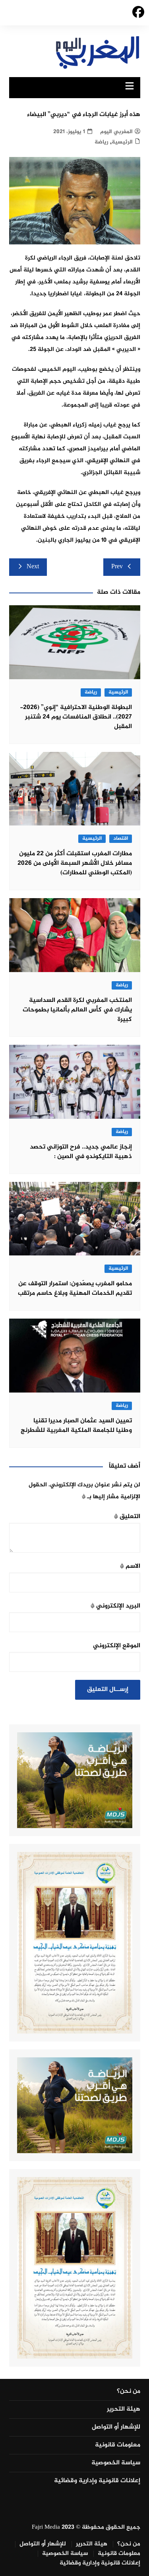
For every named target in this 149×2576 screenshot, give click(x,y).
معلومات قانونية (118, 2445)
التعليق (127, 1517)
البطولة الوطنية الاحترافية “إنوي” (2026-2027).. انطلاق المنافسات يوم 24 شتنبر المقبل (76, 717)
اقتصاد (121, 839)
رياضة (101, 142)
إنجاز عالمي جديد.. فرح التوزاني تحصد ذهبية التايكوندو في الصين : (81, 1152)
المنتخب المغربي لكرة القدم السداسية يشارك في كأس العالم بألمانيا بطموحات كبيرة (77, 1010)
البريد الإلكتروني (115, 1606)
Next (33, 567)
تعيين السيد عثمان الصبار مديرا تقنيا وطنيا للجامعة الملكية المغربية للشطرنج (76, 1426)
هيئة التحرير (124, 2409)
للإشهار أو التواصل (116, 2427)
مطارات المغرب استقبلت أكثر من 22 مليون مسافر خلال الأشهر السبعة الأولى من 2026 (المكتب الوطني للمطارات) (75, 863)
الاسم (130, 1566)
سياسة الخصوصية (116, 2463)
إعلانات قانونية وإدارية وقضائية (97, 2481)
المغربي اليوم (116, 132)
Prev (117, 567)
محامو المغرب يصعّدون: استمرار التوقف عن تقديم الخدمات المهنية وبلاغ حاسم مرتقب (75, 1289)
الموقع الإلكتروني (117, 1646)
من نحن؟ (129, 2392)
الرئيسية (122, 142)
